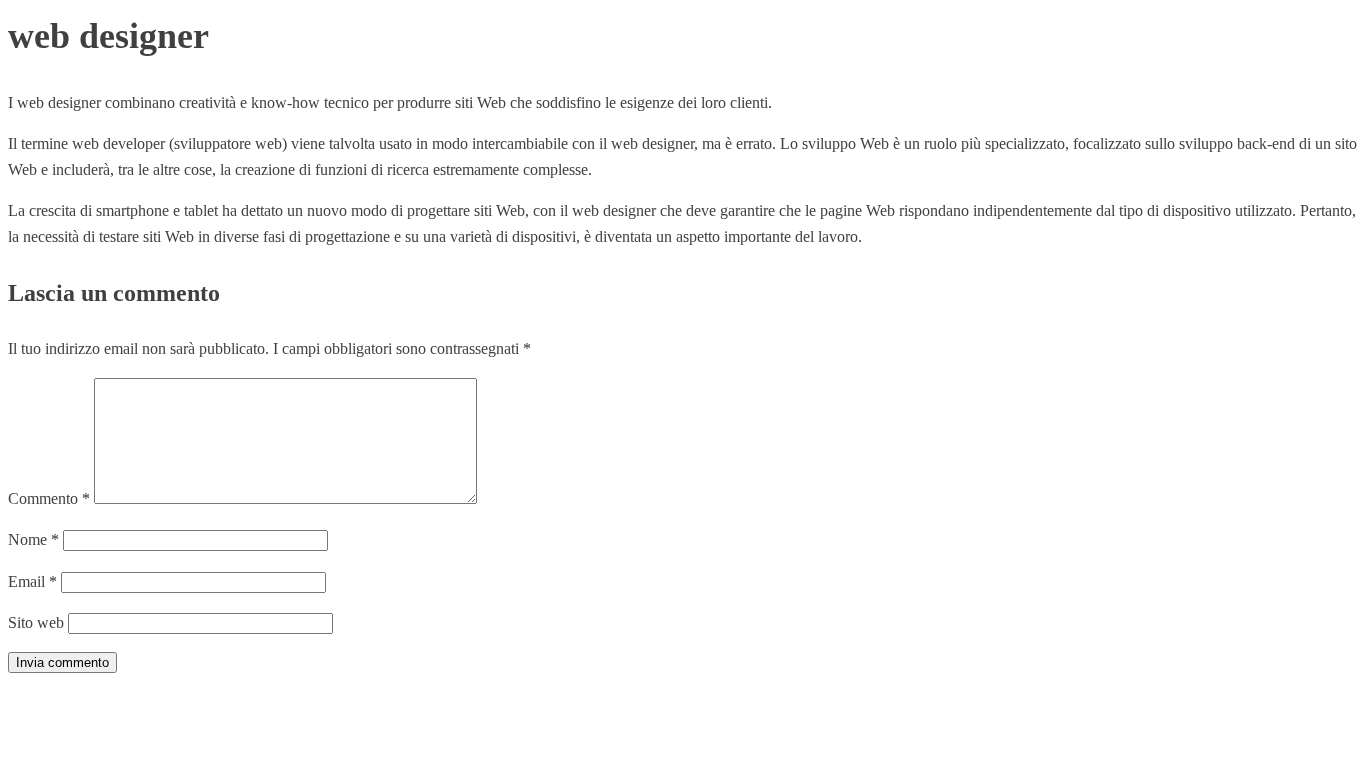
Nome (33, 539)
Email (32, 581)
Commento (49, 498)
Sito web (36, 622)
